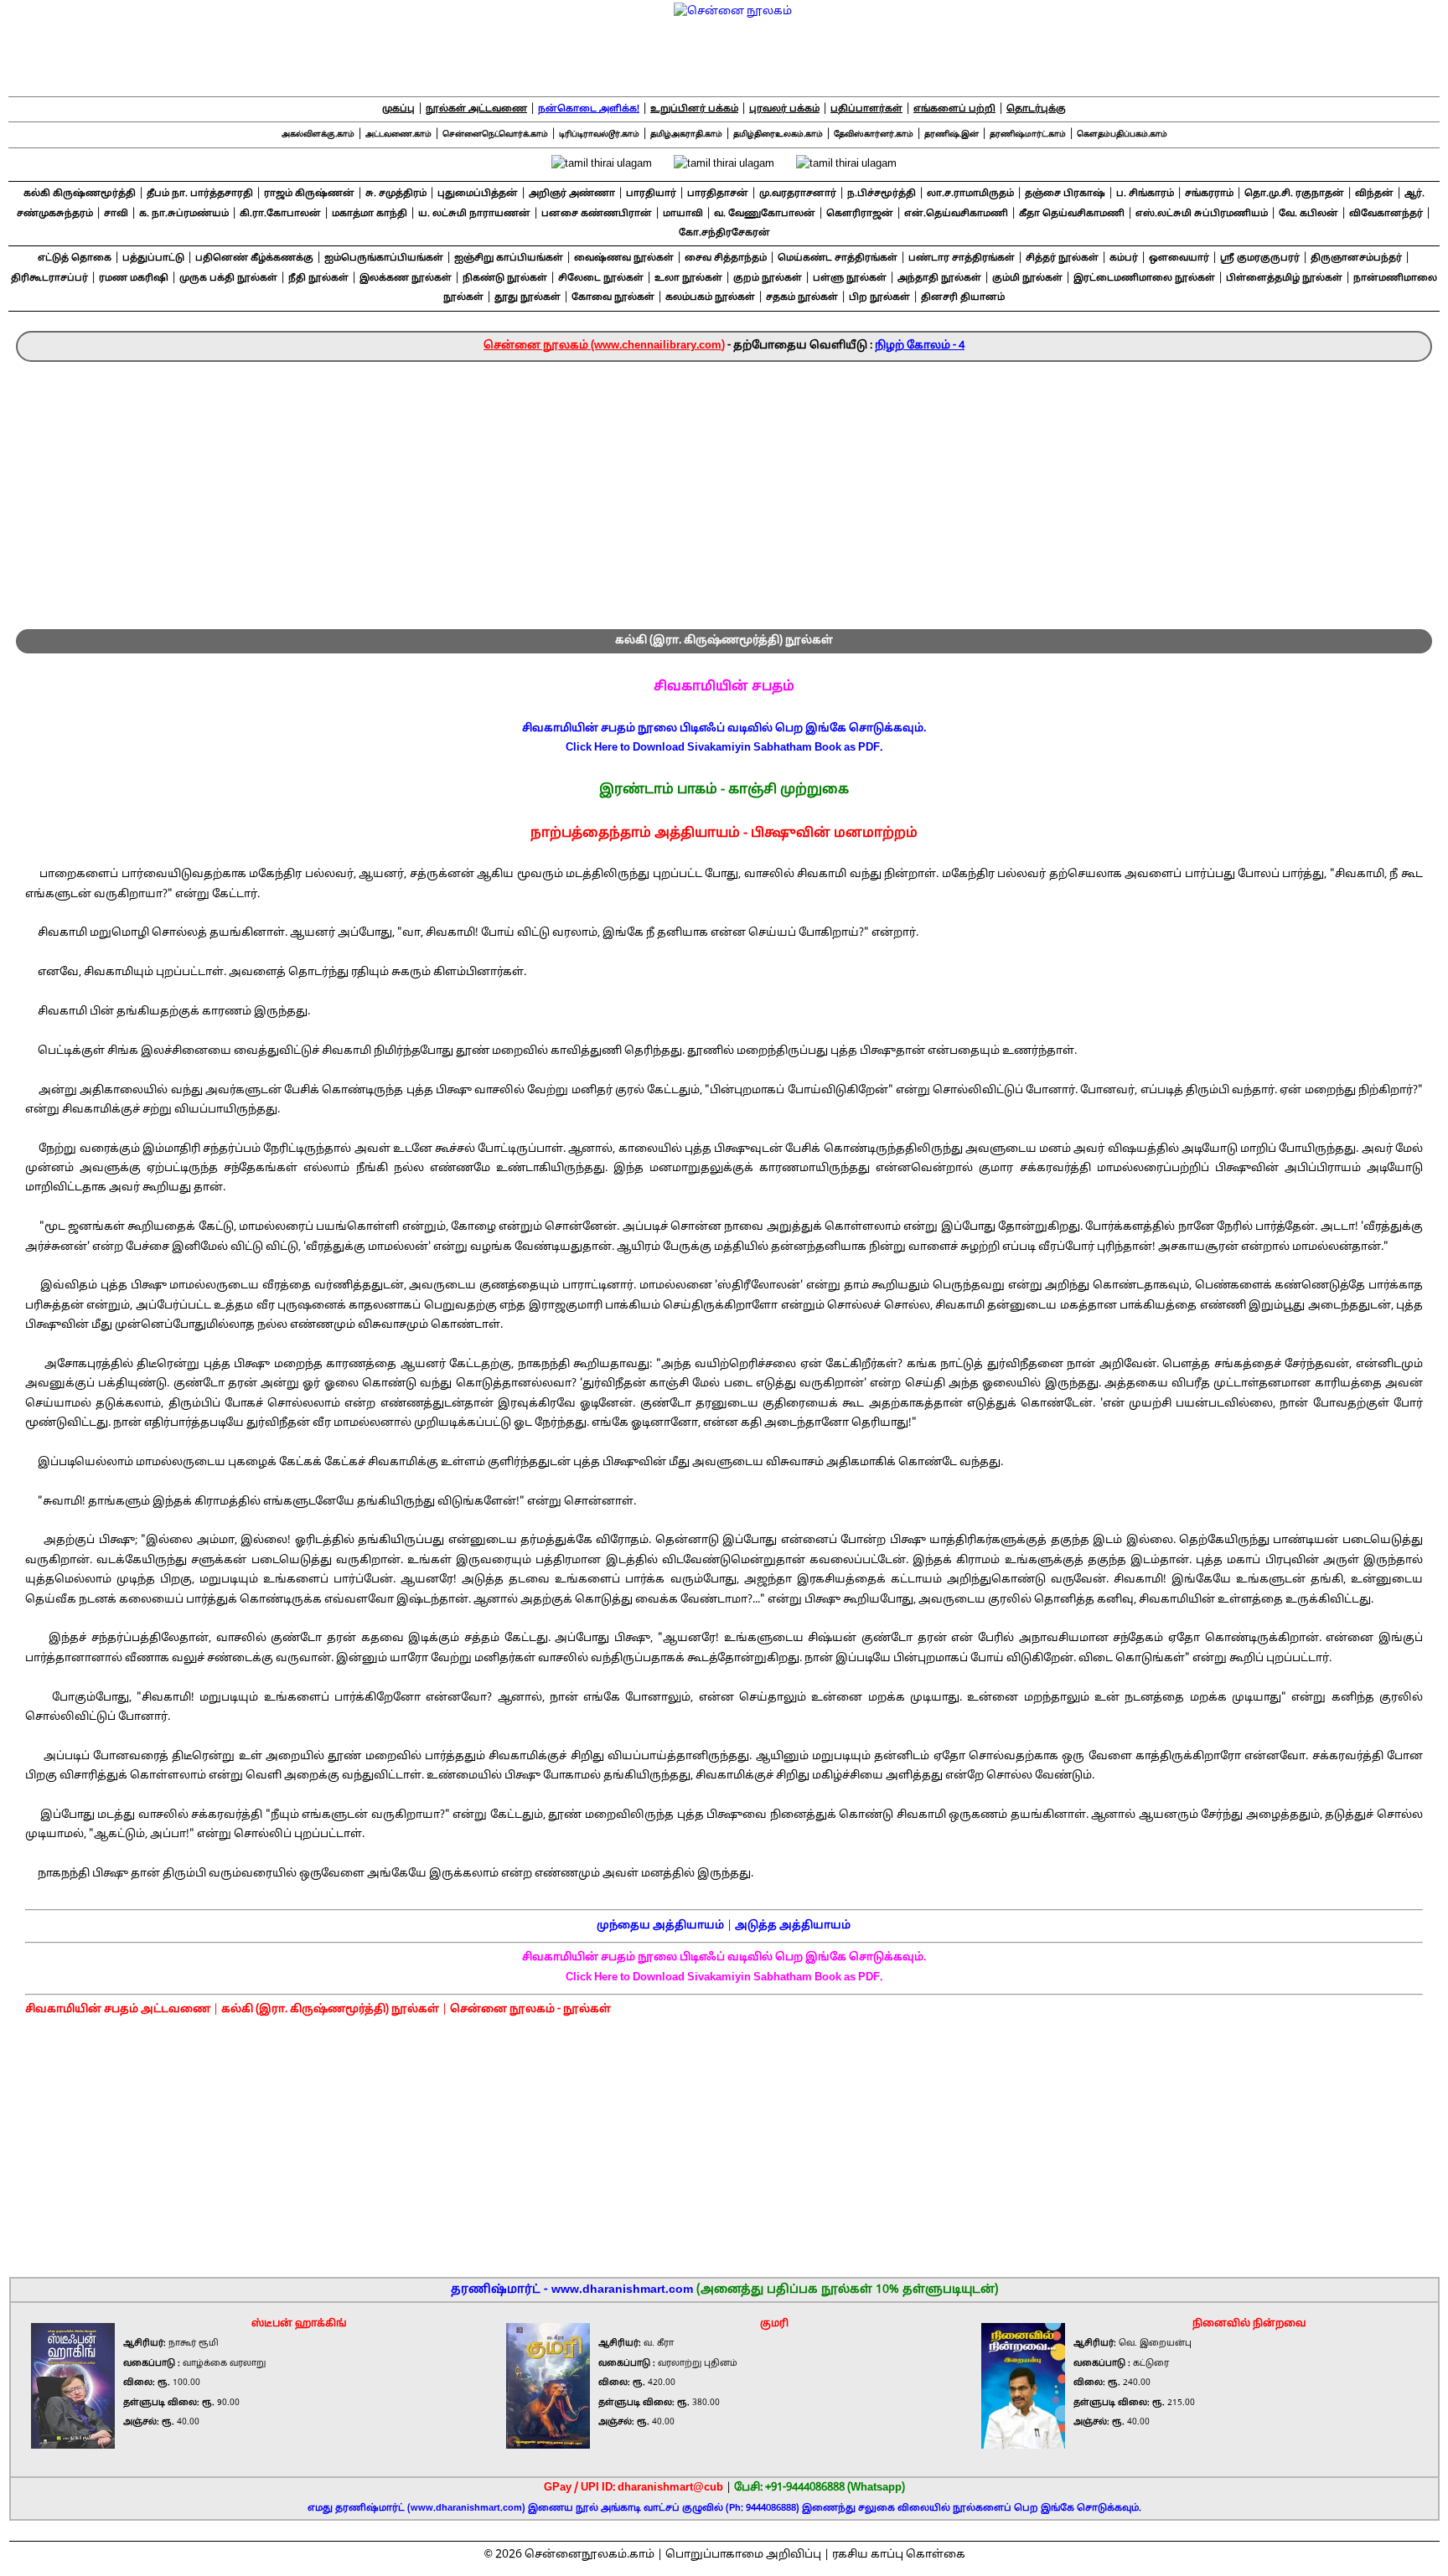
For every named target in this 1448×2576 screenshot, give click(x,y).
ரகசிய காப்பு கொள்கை (899, 2555)
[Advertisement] (724, 488)
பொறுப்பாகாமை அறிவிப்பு (743, 2555)
